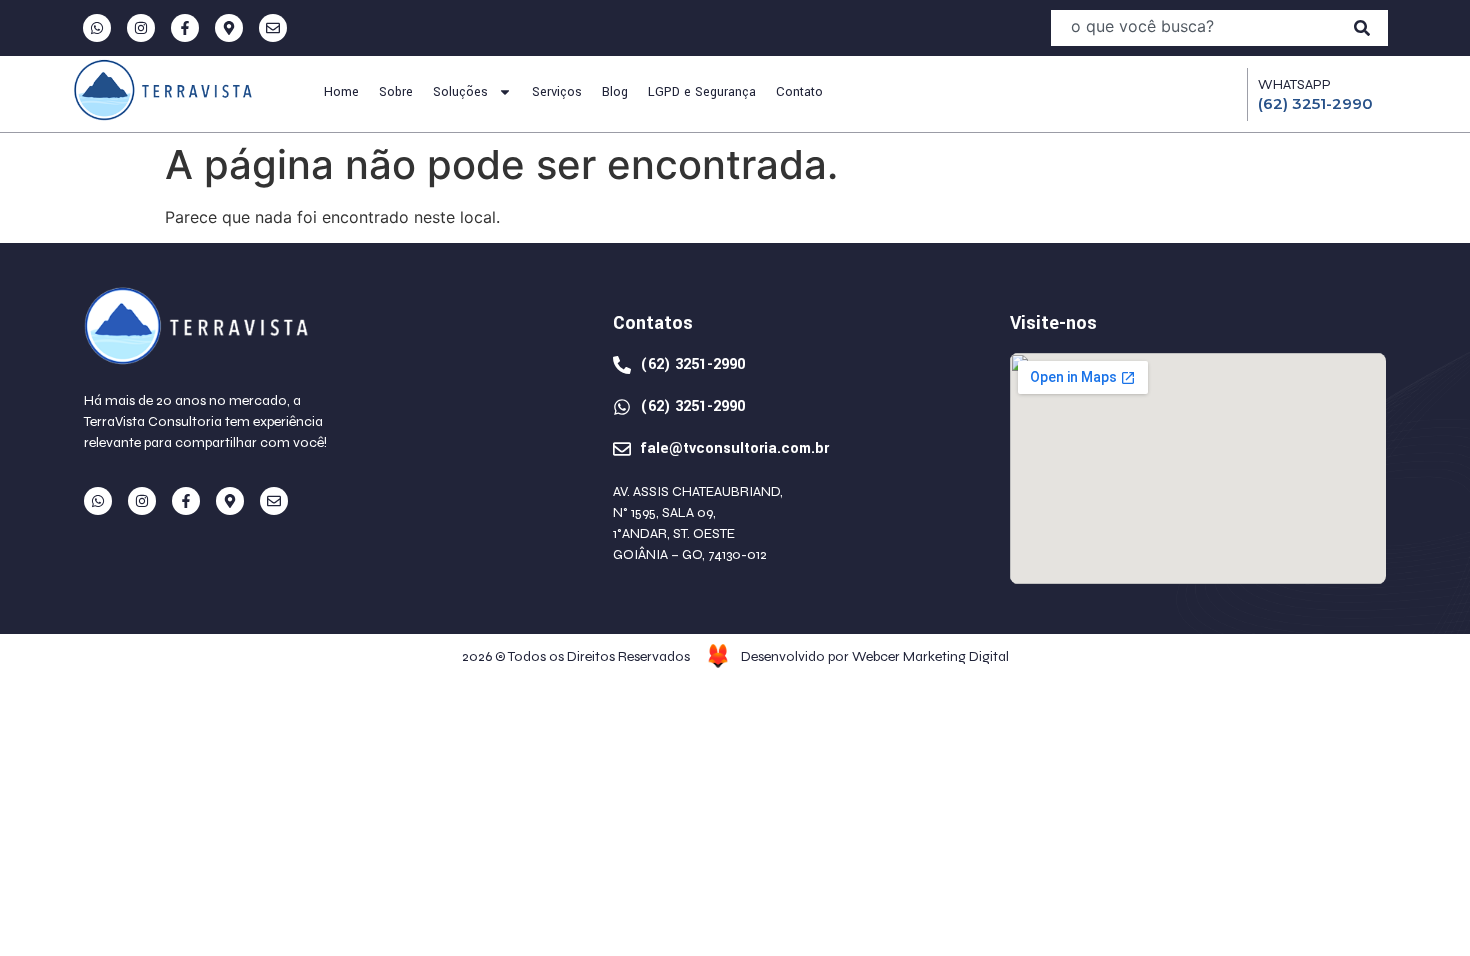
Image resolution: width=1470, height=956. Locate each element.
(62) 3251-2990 (1315, 103)
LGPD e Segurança (702, 92)
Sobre (396, 92)
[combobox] (1193, 28)
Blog (615, 92)
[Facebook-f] (185, 28)
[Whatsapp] (97, 28)
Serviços (557, 92)
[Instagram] (141, 28)
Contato (799, 92)
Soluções (460, 92)
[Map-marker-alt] (229, 28)
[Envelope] (273, 28)
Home (341, 92)
